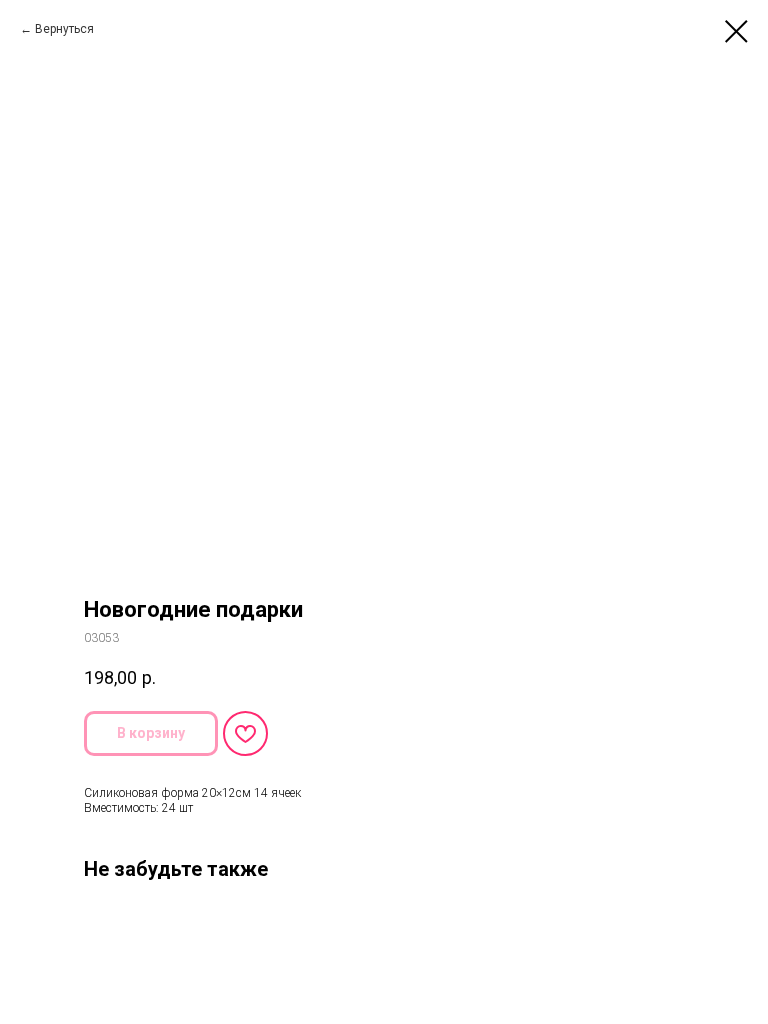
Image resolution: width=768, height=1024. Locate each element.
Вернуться (64, 29)
